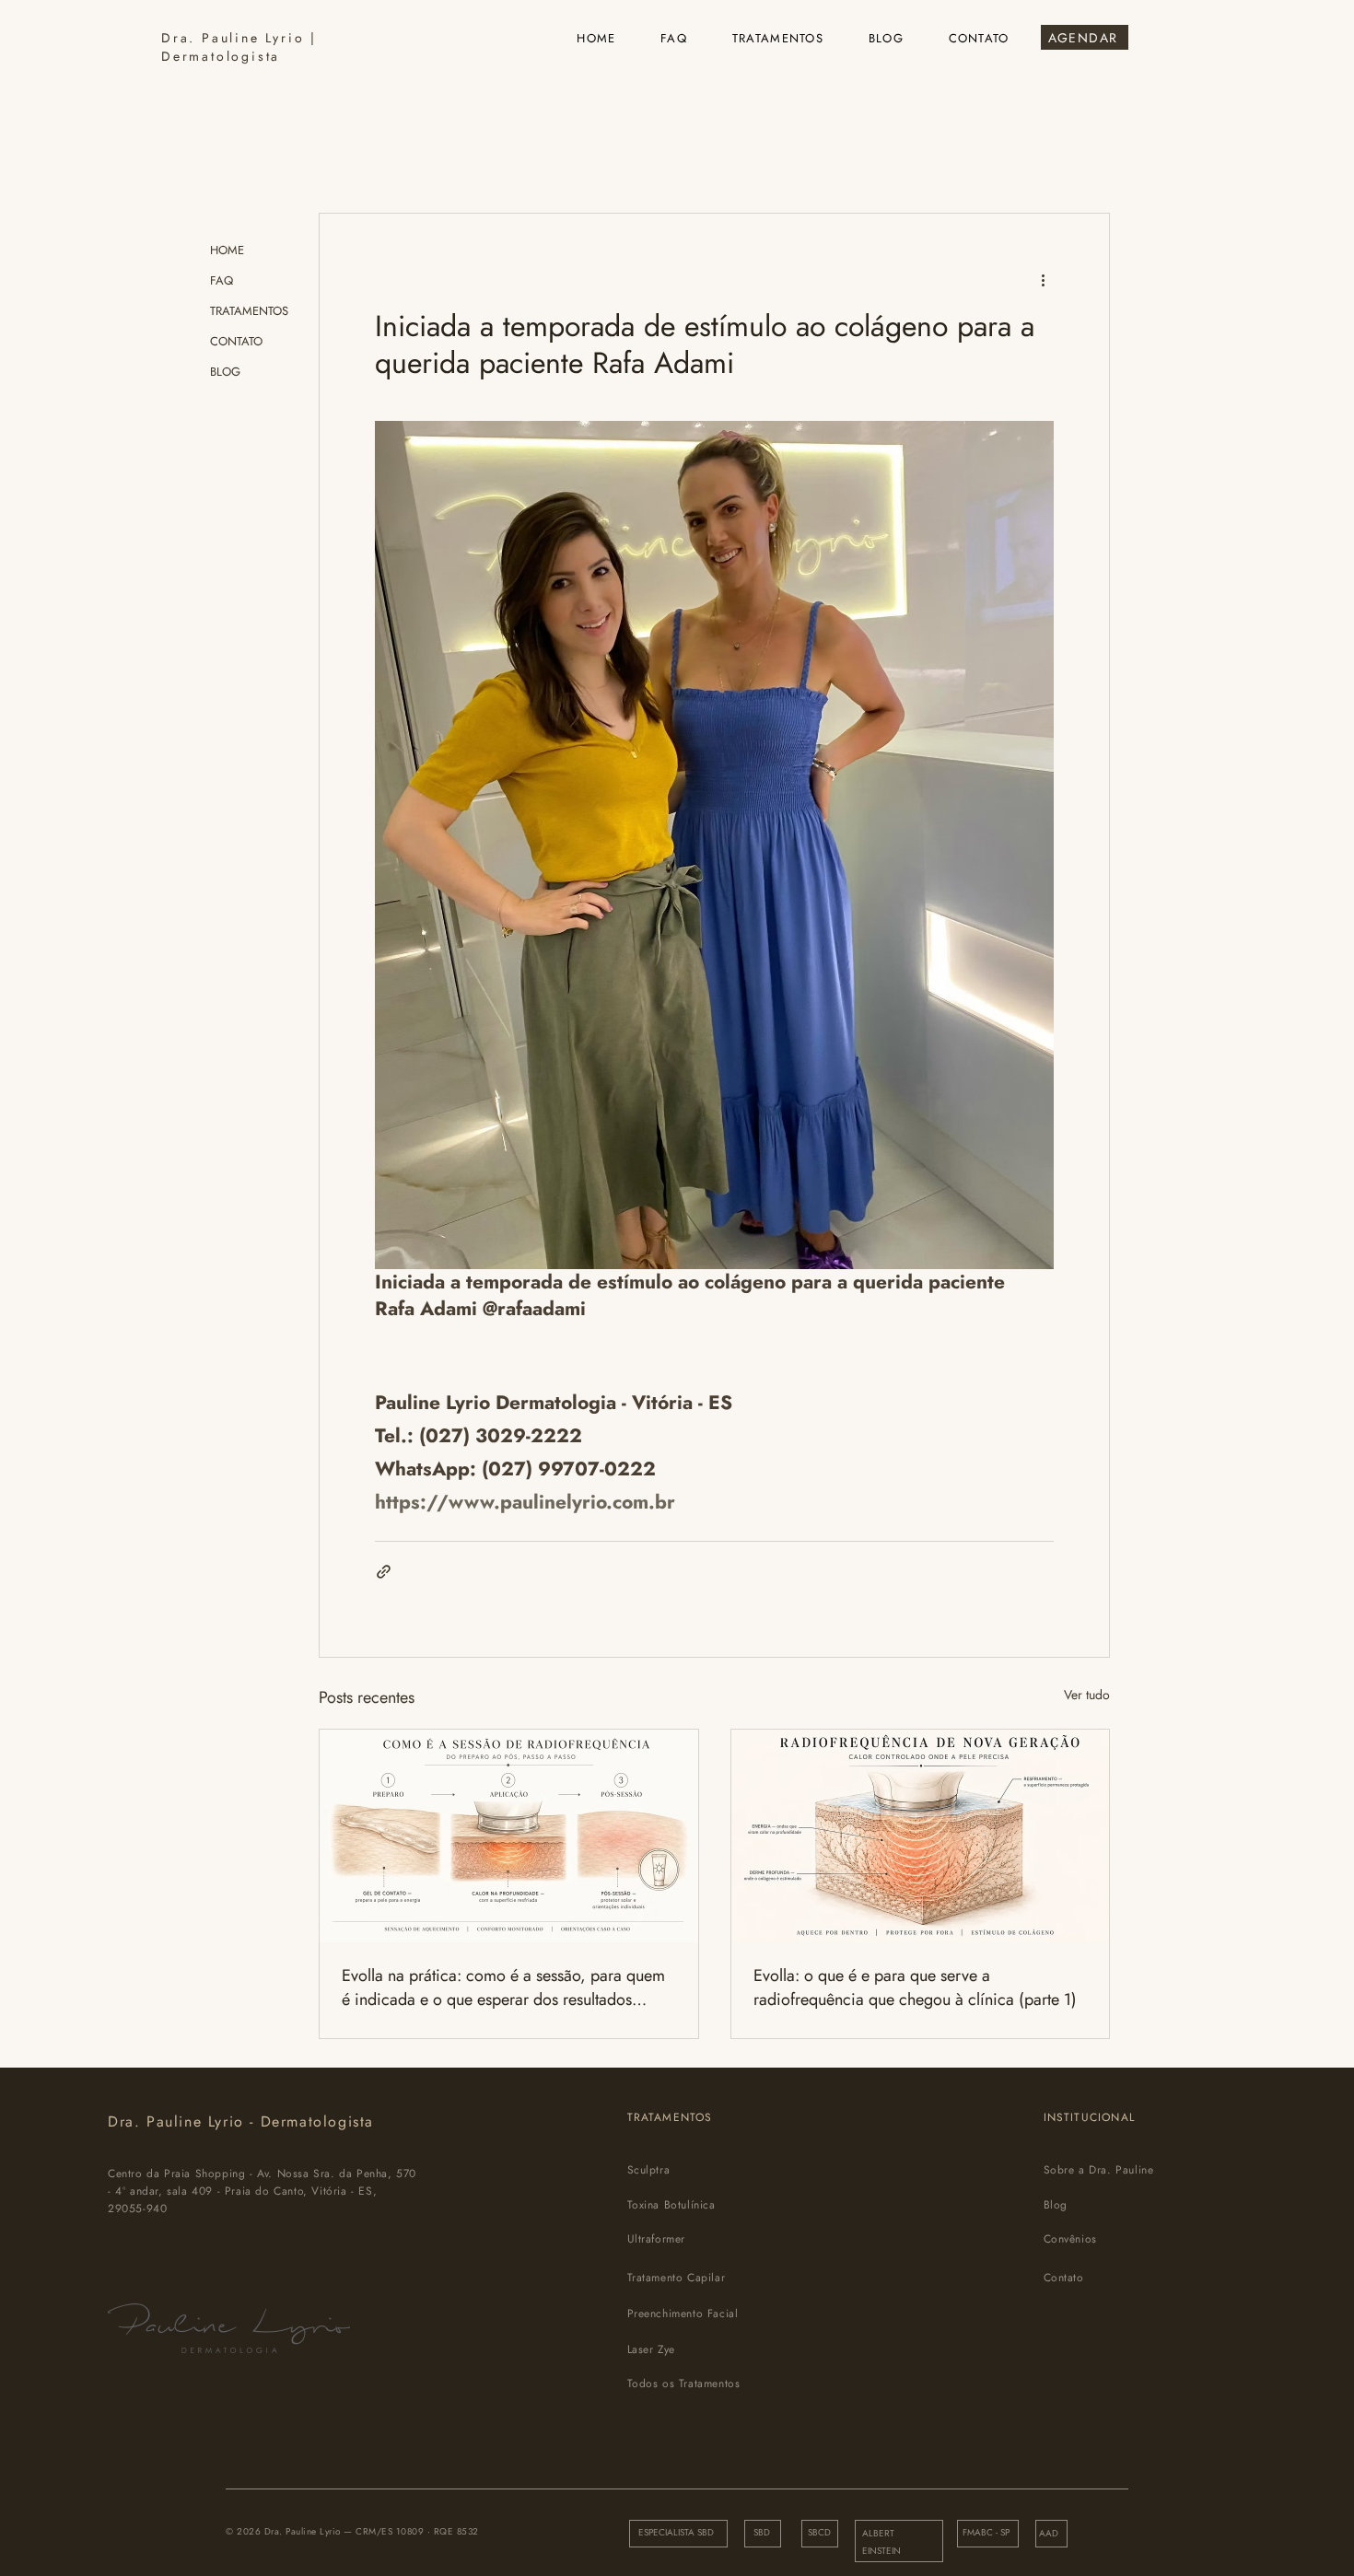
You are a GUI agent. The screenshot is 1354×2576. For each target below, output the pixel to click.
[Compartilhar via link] (384, 1572)
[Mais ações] (1043, 280)
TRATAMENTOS (249, 311)
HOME (227, 250)
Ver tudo (1087, 1695)
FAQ (222, 280)
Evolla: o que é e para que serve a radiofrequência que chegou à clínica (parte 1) (915, 1987)
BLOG (225, 372)
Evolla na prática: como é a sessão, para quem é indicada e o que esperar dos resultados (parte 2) (503, 1987)
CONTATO (236, 341)
